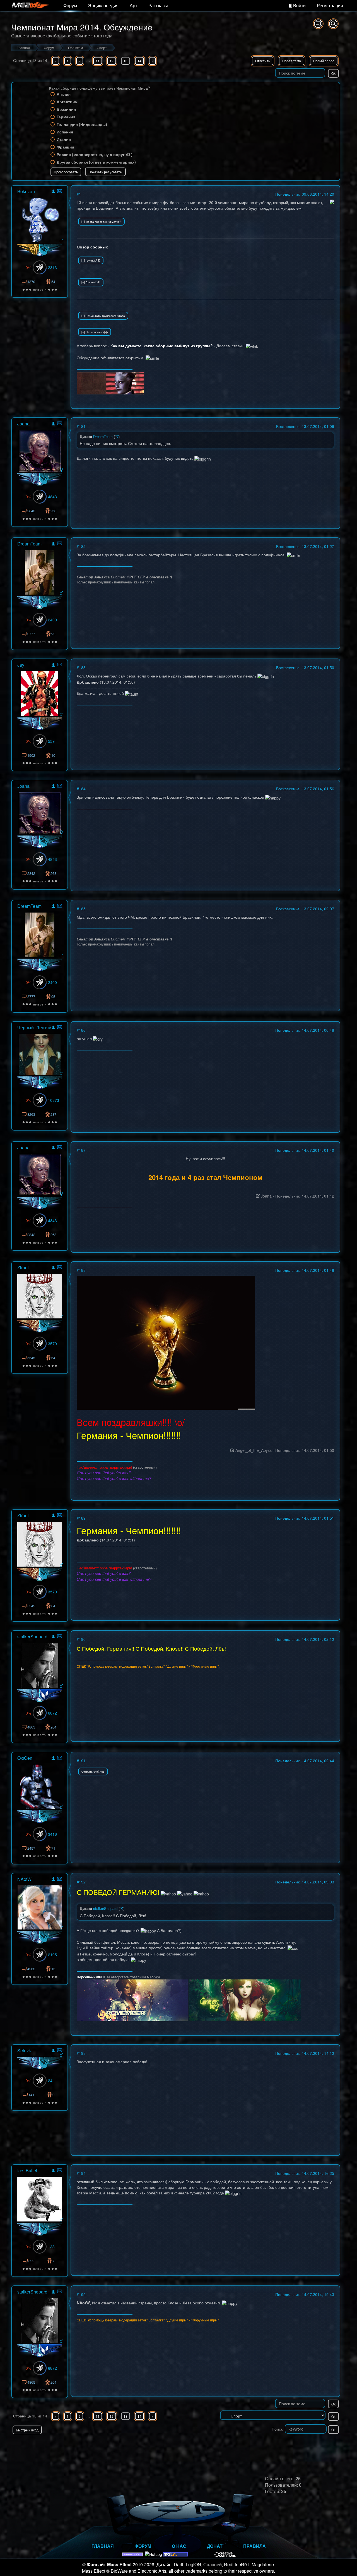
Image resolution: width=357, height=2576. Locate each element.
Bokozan (26, 191)
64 (53, 1358)
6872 (52, 1713)
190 (82, 1639)
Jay (21, 665)
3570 (52, 1344)
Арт (133, 5)
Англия (64, 94)
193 (82, 2053)
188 (82, 1270)
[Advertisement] (275, 2445)
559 (51, 741)
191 (82, 1761)
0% (28, 267)
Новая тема (292, 61)
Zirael (23, 1267)
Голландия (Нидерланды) (82, 124)
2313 (52, 267)
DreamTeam (29, 544)
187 (82, 1150)
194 (82, 2173)
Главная (103, 2546)
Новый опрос (324, 61)
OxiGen (25, 1758)
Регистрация (330, 5)
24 (50, 2081)
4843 (52, 497)
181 (82, 426)
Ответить (263, 61)
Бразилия (66, 109)
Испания (65, 132)
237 (53, 1114)
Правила (255, 2546)
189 (82, 1518)
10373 (54, 1100)
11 (98, 61)
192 (82, 1882)
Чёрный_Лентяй (34, 1027)
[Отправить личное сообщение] (60, 191)
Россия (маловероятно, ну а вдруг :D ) (95, 154)
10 (53, 755)
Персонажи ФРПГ (92, 1977)
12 (112, 61)
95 (53, 634)
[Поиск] (333, 24)
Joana (23, 424)
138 (51, 2247)
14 (139, 61)
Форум (70, 5)
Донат (215, 2546)
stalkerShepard (32, 1637)
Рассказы (158, 5)
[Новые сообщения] (318, 24)
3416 (52, 1834)
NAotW (24, 1879)
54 (53, 282)
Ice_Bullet (27, 2171)
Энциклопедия (103, 5)
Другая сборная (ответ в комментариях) (96, 162)
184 (82, 789)
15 (53, 1969)
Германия (66, 117)
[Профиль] (53, 192)
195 (82, 2294)
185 (82, 909)
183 (82, 667)
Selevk (24, 2050)
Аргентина (67, 102)
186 (82, 1030)
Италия (64, 139)
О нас (179, 2546)
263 (53, 511)
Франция (65, 147)
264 (53, 1727)
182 (82, 546)
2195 (52, 1955)
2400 (52, 620)
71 (53, 1848)
